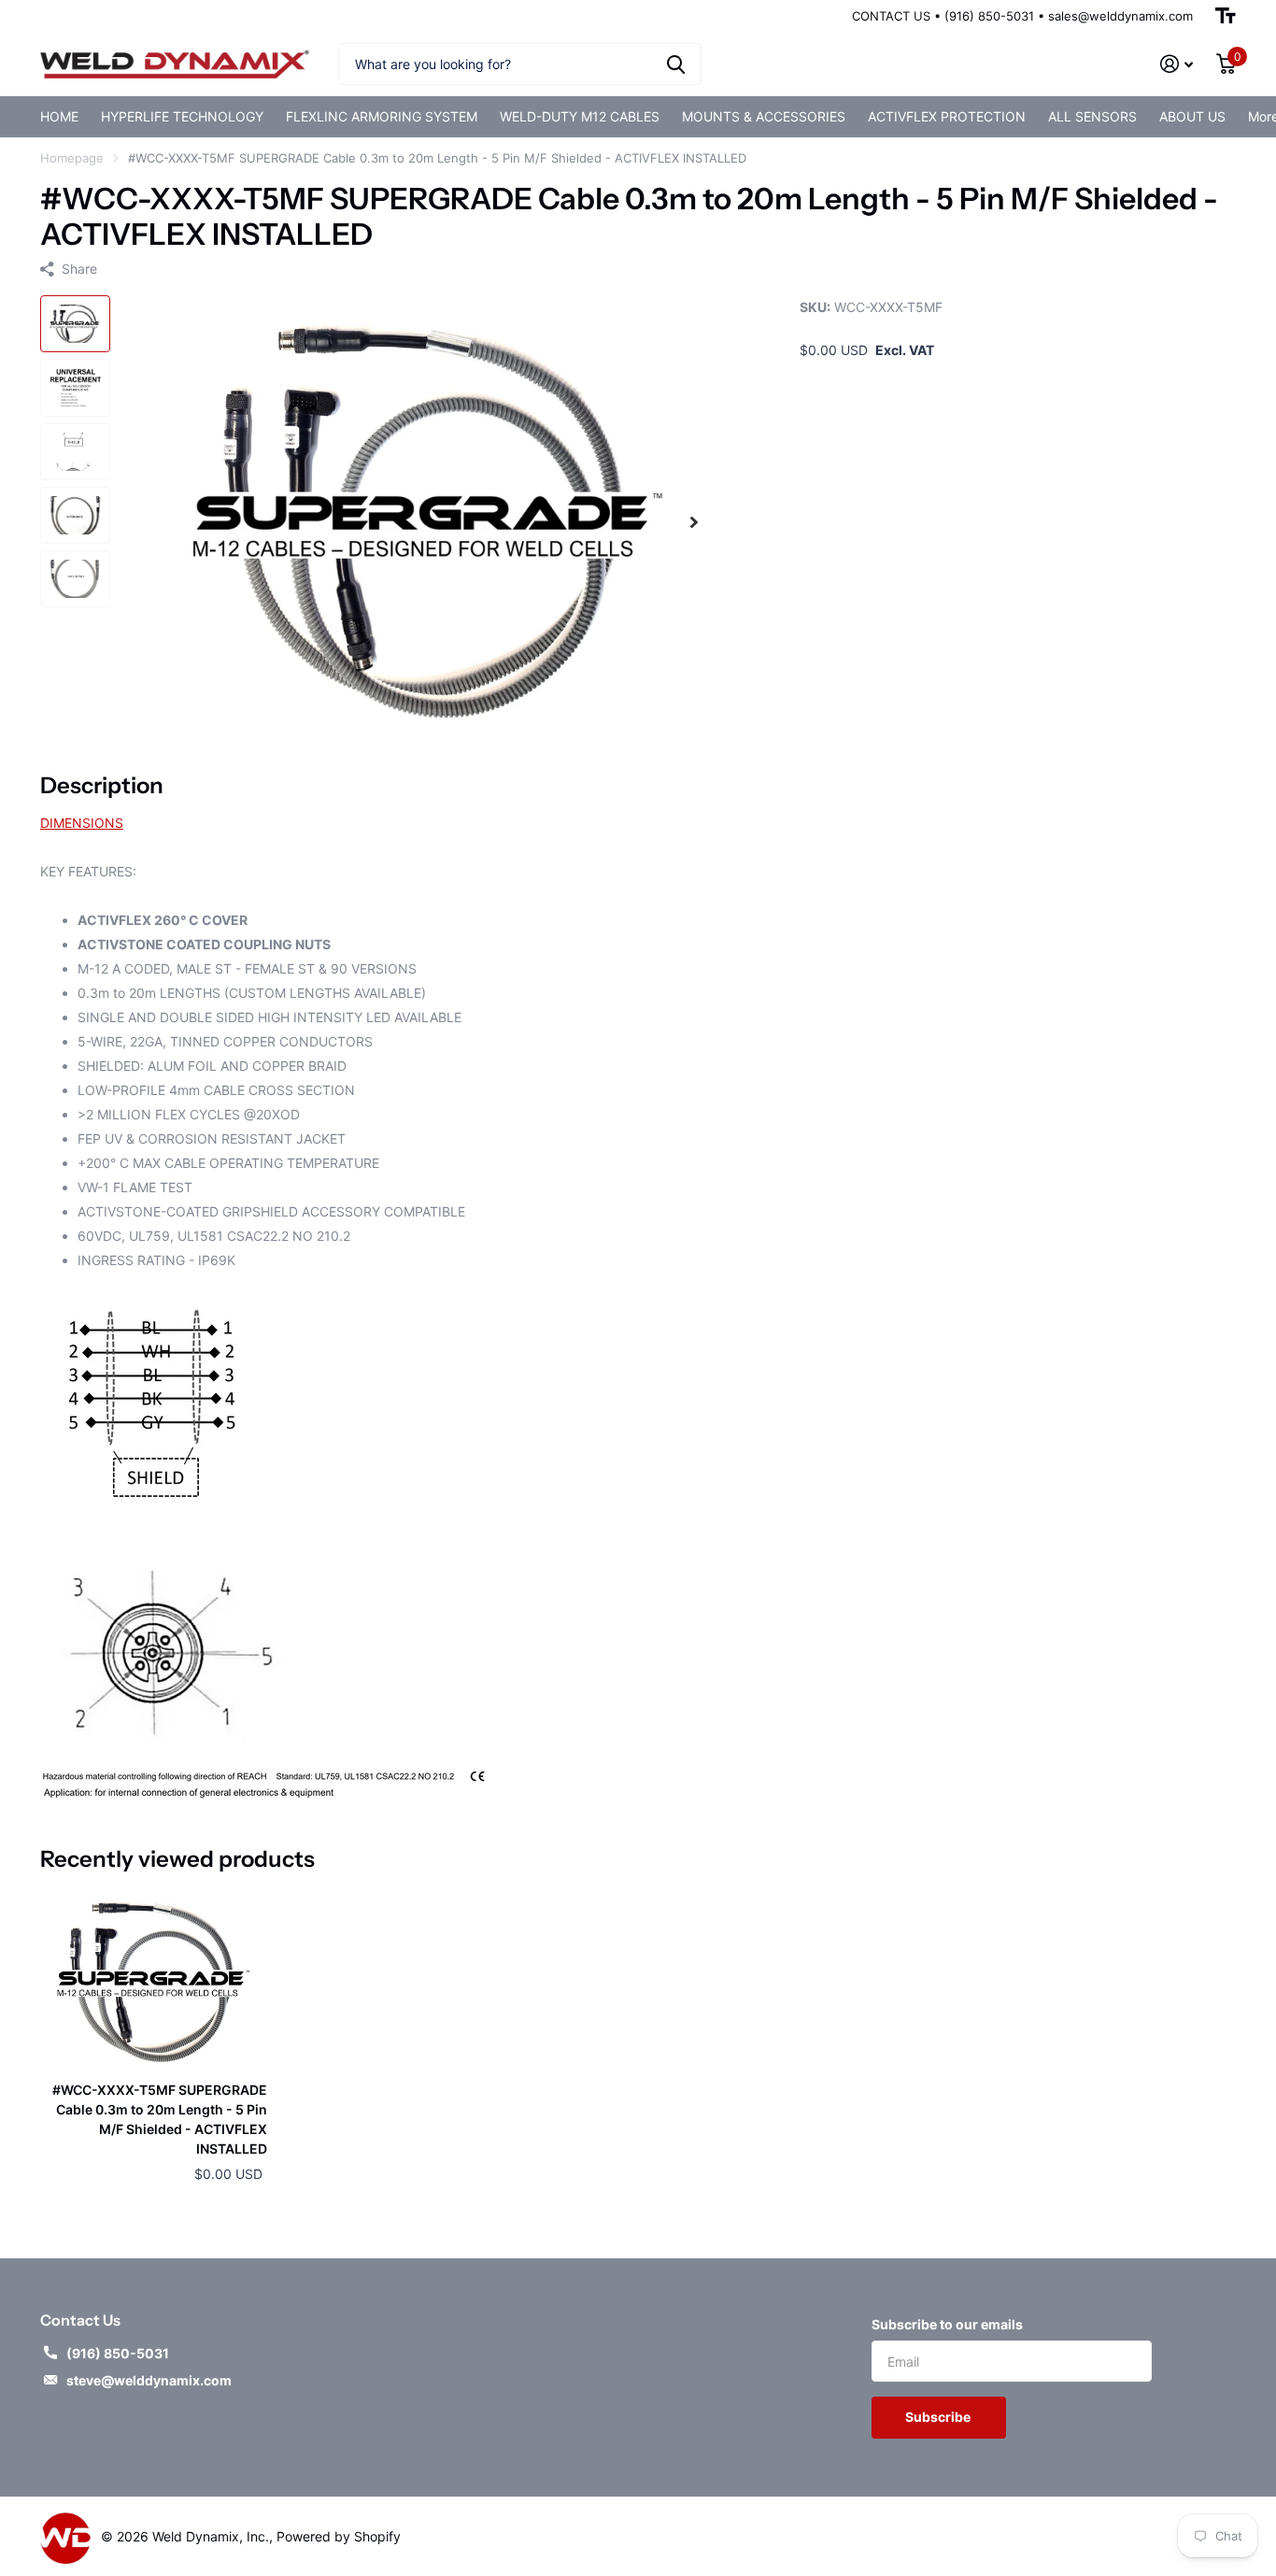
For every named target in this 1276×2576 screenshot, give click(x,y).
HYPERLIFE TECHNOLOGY (182, 116)
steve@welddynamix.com (149, 2380)
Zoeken (676, 64)
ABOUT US (1192, 116)
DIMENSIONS (82, 823)
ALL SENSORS (1092, 116)
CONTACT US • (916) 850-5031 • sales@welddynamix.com (1022, 16)
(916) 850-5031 (118, 2353)
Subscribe (939, 2417)
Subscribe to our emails (947, 2324)
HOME (59, 116)
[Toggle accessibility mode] (1226, 16)
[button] (694, 522)
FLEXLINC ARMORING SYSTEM (382, 116)
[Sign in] (1177, 64)
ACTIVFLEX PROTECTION (947, 116)
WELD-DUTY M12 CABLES (580, 116)
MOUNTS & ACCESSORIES (764, 116)
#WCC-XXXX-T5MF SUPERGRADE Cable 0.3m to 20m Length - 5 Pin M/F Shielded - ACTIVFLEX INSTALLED (160, 2120)
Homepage (72, 158)
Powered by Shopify (339, 2536)
